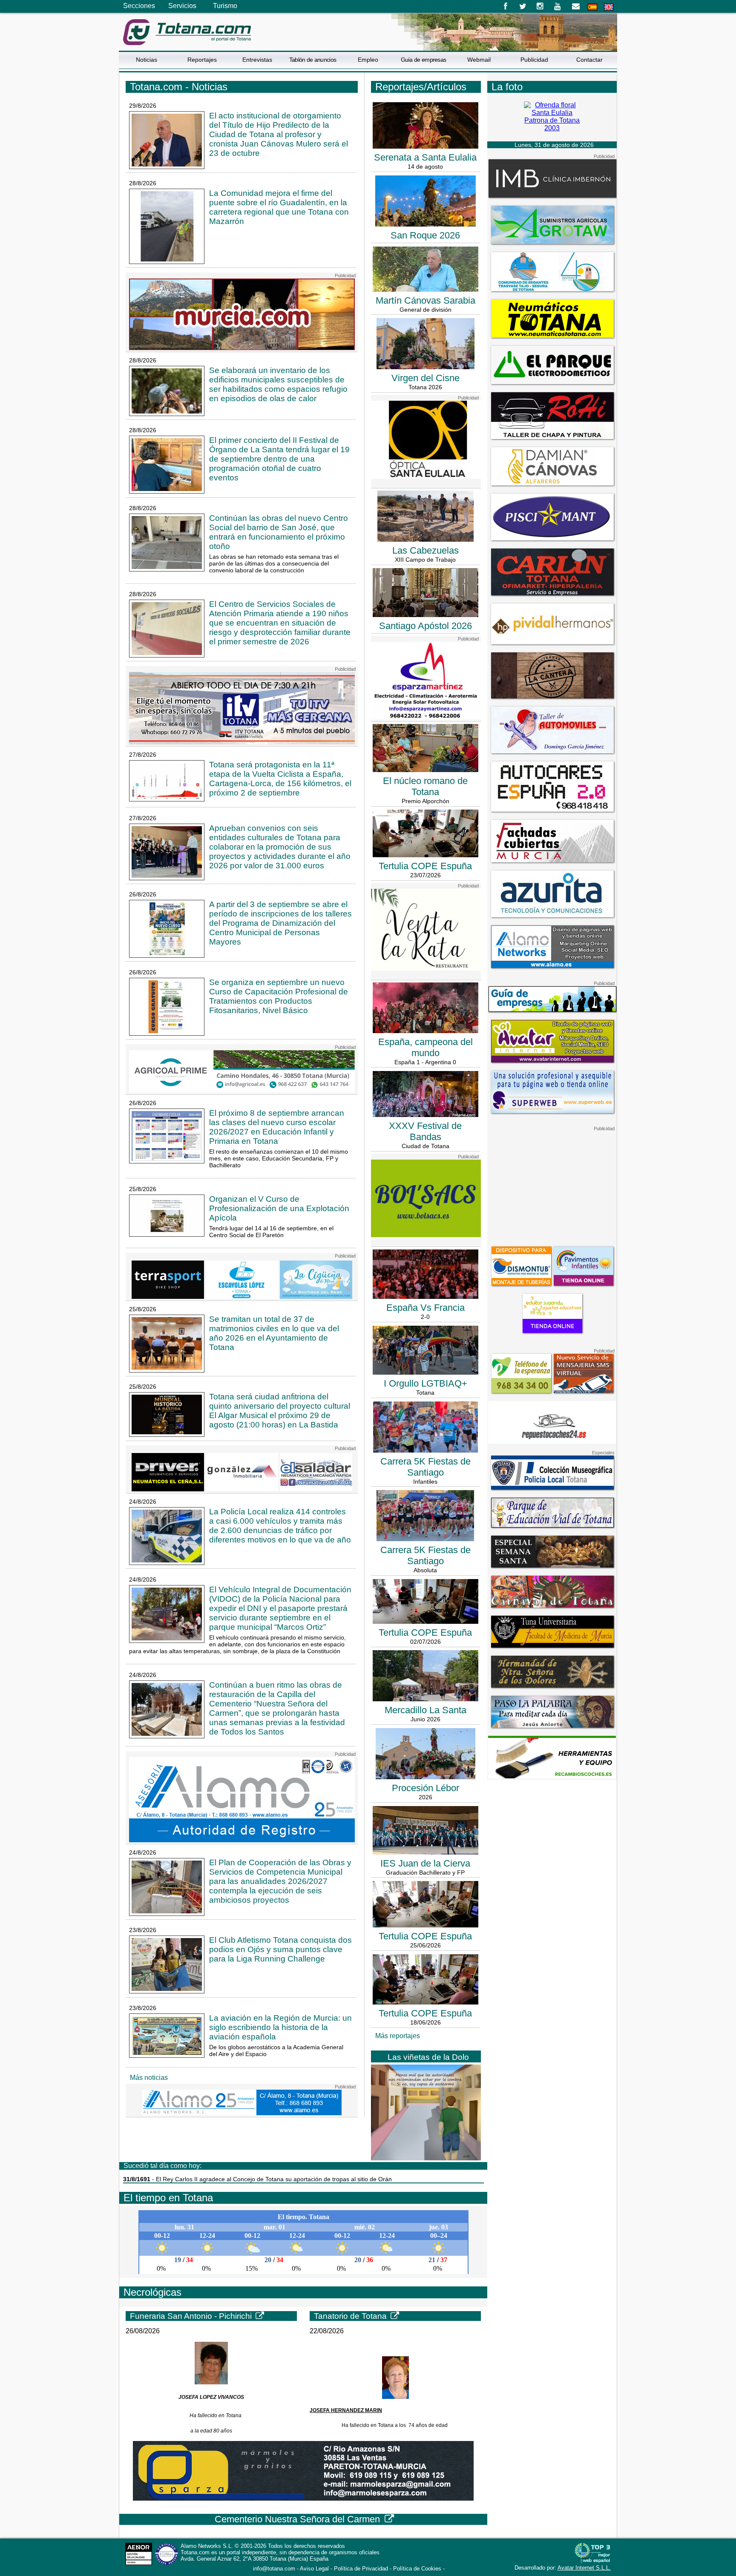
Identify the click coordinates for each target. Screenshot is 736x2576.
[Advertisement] (552, 1185)
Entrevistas (257, 60)
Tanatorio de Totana (351, 2316)
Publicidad (534, 60)
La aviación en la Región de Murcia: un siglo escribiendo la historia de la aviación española (280, 2027)
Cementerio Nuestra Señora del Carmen (299, 2519)
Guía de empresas (424, 60)
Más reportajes (398, 2036)
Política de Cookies (417, 2569)
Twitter (523, 6)
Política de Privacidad (361, 2569)
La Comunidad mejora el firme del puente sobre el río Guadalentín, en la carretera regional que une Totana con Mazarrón (279, 207)
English (609, 7)
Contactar (589, 60)
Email (576, 6)
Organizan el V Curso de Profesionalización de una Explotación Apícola (279, 1208)
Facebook (505, 6)
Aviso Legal (314, 2569)
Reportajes (202, 60)
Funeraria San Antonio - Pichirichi (192, 2316)
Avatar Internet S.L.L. (584, 2568)
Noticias (147, 60)
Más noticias (149, 2078)
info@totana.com (274, 2569)
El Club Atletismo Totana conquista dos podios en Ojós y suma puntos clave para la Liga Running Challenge (280, 1949)
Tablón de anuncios (313, 60)
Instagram (540, 6)
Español (592, 7)
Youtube (558, 6)
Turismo (225, 6)
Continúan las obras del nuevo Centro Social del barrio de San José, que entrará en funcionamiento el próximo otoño (279, 532)
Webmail (479, 60)
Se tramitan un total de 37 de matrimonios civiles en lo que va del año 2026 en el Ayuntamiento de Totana (274, 1333)
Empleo (368, 60)
